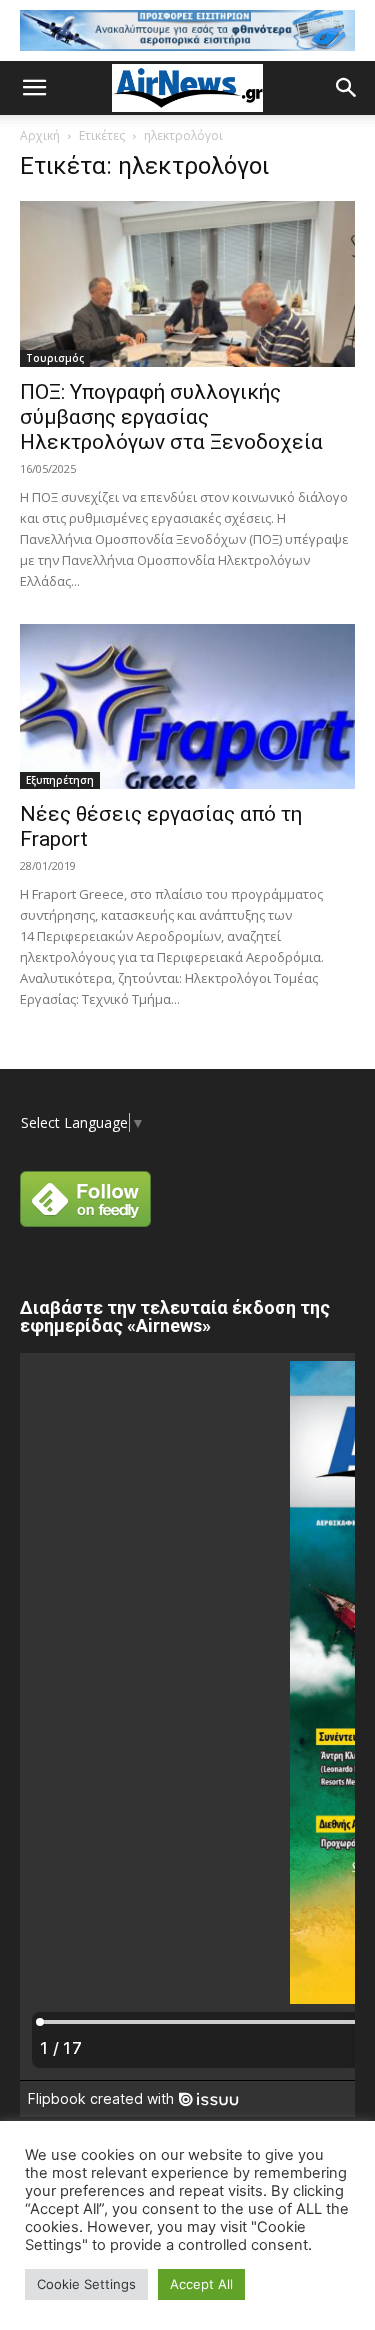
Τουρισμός (55, 358)
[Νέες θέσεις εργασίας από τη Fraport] (187, 706)
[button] (34, 88)
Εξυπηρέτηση (60, 780)
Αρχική (40, 135)
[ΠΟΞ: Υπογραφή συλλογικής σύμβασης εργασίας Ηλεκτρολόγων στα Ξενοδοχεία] (187, 283)
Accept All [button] (201, 2284)
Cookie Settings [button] (86, 2284)
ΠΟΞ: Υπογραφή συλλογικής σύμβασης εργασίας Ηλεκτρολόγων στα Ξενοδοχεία (171, 417)
